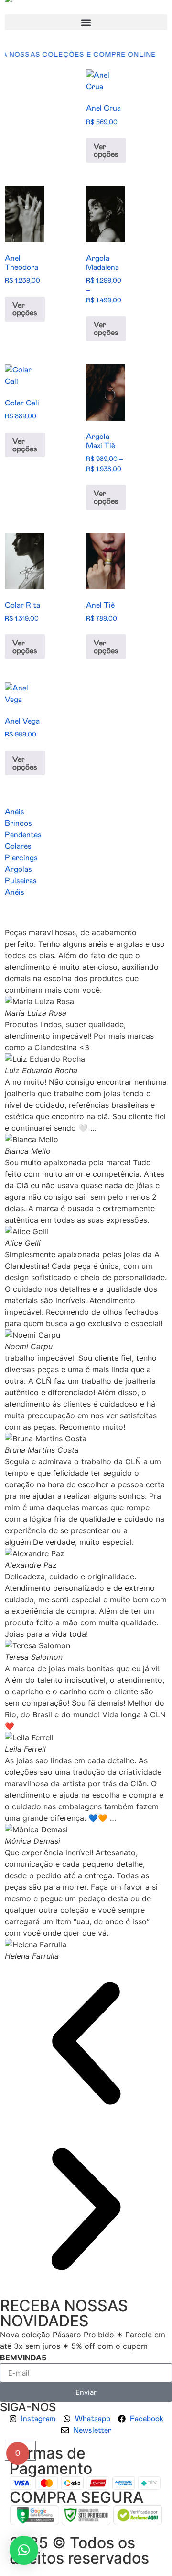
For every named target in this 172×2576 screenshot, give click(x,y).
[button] (86, 22)
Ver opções (106, 150)
